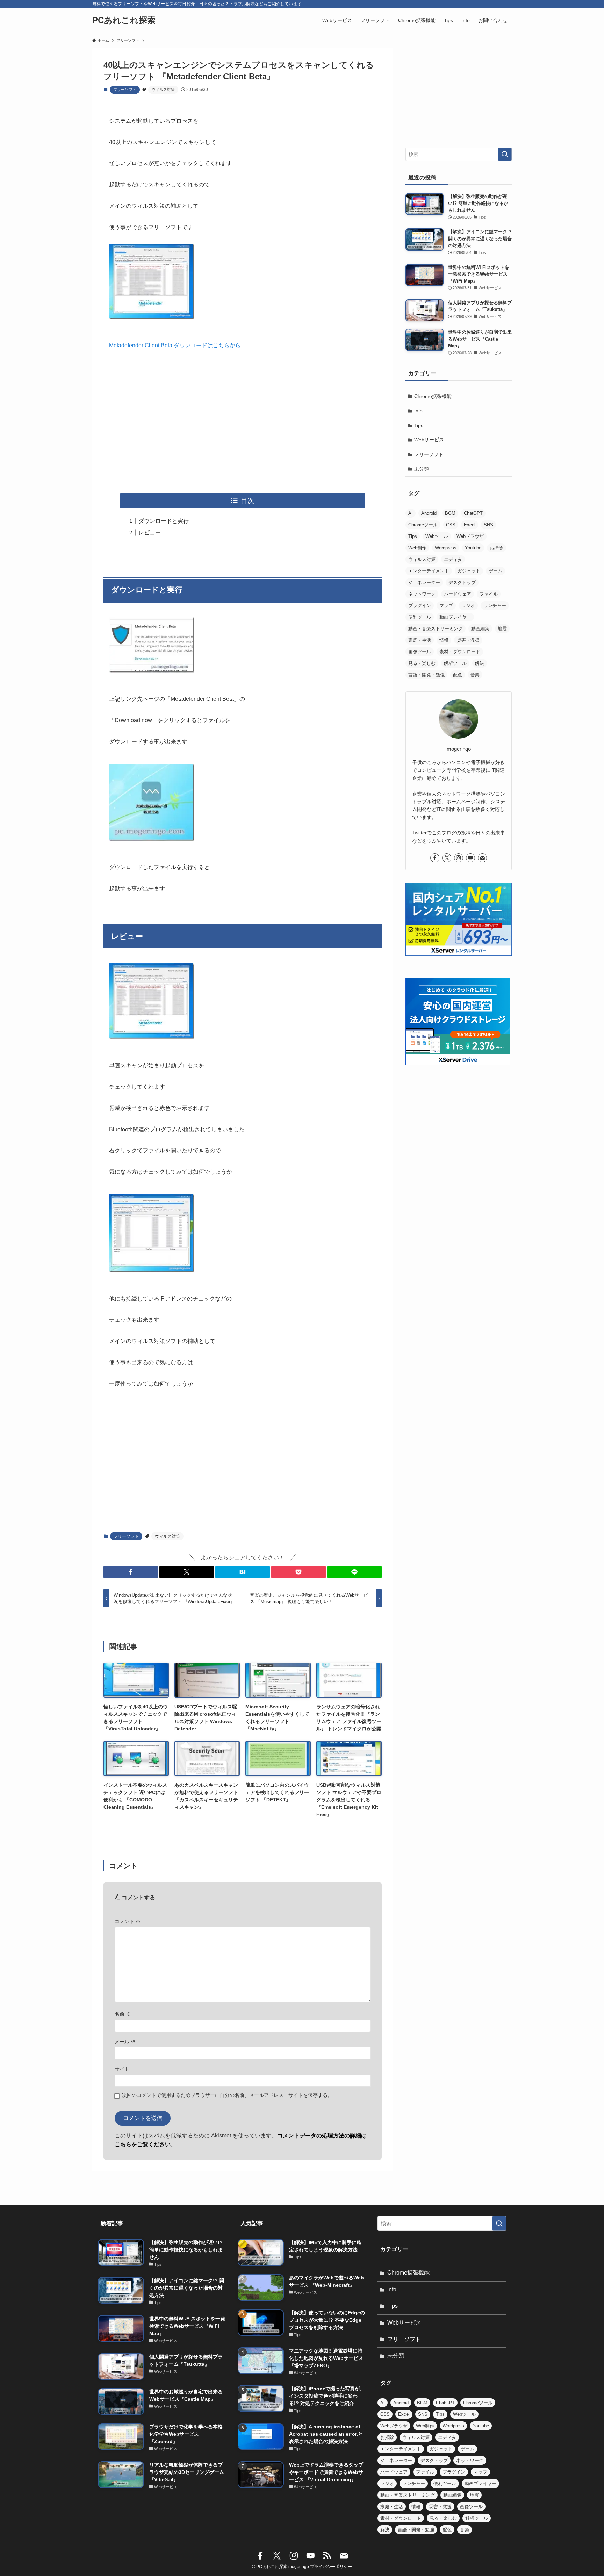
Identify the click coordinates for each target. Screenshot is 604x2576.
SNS (488, 525)
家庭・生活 (420, 640)
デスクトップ (462, 582)
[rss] (327, 2556)
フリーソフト (125, 90)
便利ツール (420, 617)
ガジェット (469, 571)
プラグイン (420, 606)
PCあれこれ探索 (124, 20)
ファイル (489, 594)
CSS (451, 525)
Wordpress (446, 548)
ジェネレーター (424, 582)
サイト (122, 2069)
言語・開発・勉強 (426, 675)
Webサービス (429, 440)
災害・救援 (468, 640)
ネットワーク (422, 594)
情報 (444, 640)
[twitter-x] (447, 858)
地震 (502, 629)
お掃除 (497, 548)
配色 (458, 675)
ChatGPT (473, 513)
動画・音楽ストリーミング (436, 629)
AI (411, 513)
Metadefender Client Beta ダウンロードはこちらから (175, 345)
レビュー (150, 532)
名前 (123, 2014)
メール (125, 2042)
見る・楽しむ (422, 663)
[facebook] (435, 858)
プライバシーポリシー (331, 2567)
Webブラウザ (470, 536)
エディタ (453, 559)
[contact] (482, 858)
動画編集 (480, 629)
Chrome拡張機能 (433, 396)
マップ (446, 606)
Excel (470, 525)
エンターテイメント (429, 571)
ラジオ (468, 606)
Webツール (437, 536)
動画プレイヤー (455, 617)
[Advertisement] (243, 422)
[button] (131, 1572)
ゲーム (495, 571)
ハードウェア (458, 594)
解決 (480, 663)
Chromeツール (423, 525)
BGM (450, 513)
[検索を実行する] (505, 154)
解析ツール (455, 663)
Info (418, 411)
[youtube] (470, 858)
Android (429, 513)
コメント (128, 1921)
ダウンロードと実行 (164, 521)
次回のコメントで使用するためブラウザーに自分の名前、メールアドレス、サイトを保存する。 (227, 2095)
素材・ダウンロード (460, 652)
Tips (419, 425)
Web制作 (417, 548)
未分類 (422, 469)
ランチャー (495, 606)
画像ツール (420, 652)
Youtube (473, 548)
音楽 (475, 675)
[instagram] (459, 858)
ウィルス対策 (163, 90)
